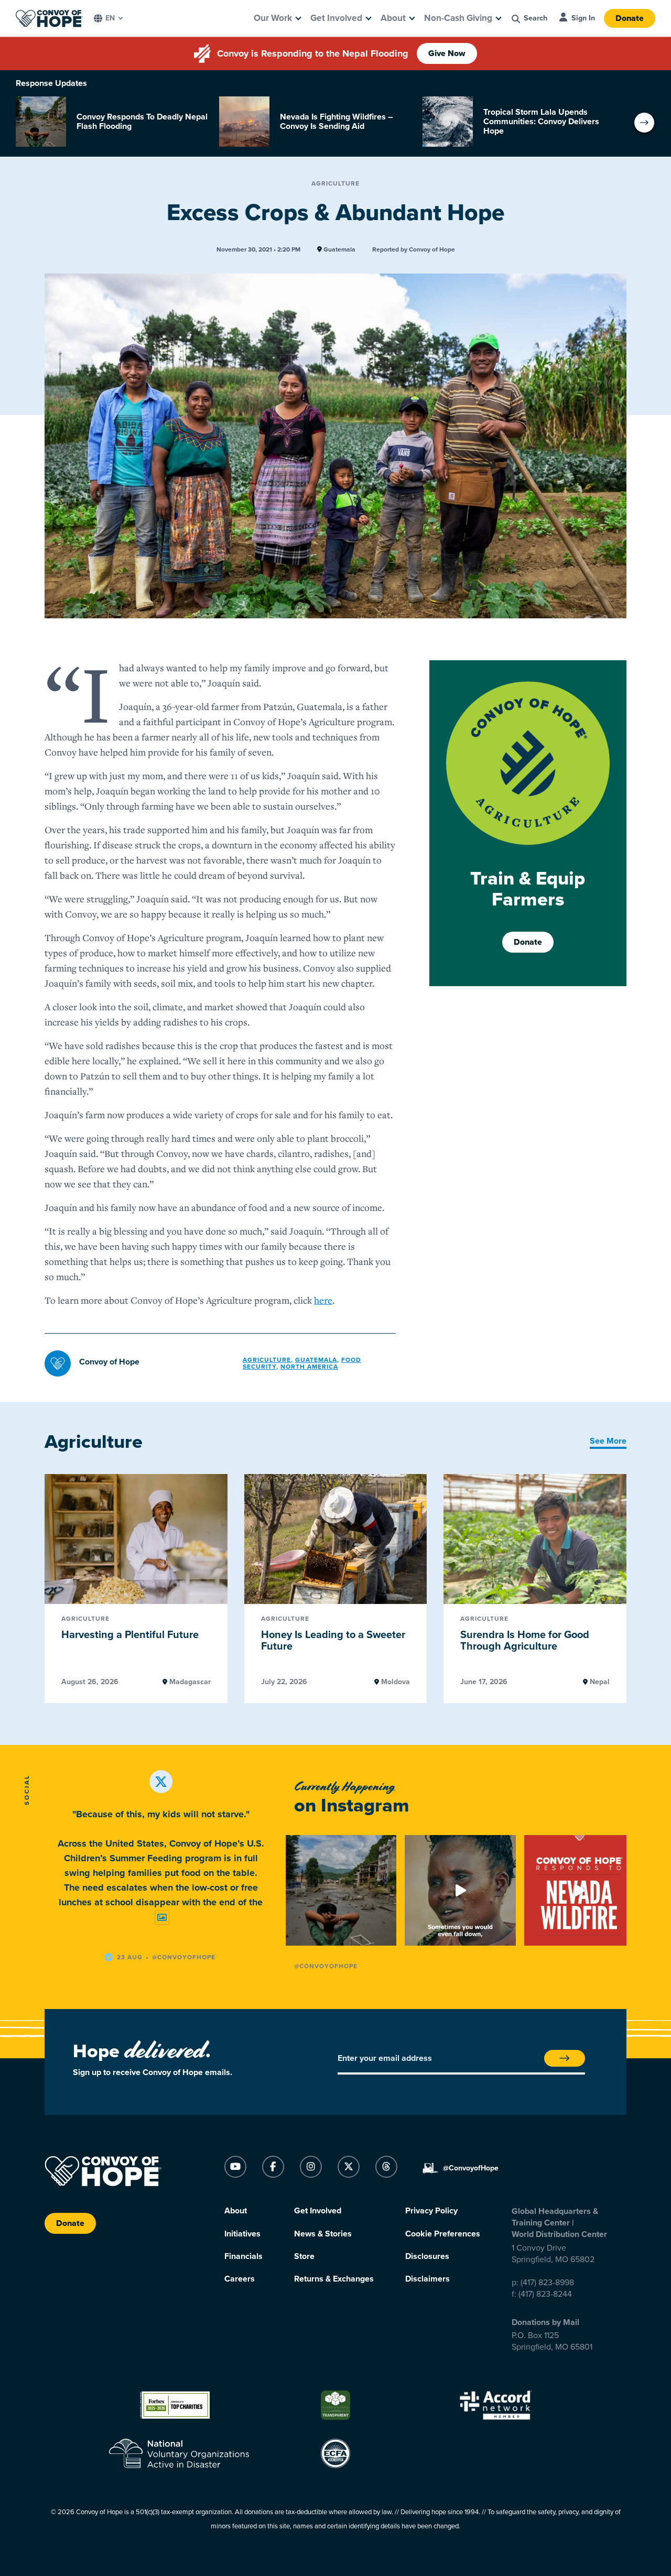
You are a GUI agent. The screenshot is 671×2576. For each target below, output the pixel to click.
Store (304, 2256)
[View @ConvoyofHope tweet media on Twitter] (162, 1918)
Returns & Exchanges (334, 2279)
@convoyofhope (184, 1957)
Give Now (447, 53)
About (393, 18)
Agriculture (335, 183)
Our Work (273, 18)
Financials (243, 2256)
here (323, 1300)
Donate (630, 18)
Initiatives (242, 2234)
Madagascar (189, 1682)
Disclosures (427, 2256)
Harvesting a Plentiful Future (130, 1635)
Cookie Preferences (443, 2234)
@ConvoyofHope (326, 1966)
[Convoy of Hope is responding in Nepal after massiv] (341, 1890)
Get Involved (336, 18)
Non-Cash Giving (458, 18)
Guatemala (339, 250)
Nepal (599, 1682)
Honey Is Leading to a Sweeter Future (333, 1641)
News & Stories (323, 2234)
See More (608, 1441)
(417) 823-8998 (547, 2283)
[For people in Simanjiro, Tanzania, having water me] (460, 1890)
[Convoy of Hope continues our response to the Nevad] (580, 1890)
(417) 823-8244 (545, 2294)
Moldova (394, 1682)
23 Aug (130, 1957)
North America (309, 1367)
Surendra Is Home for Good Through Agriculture (525, 1641)
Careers (240, 2279)
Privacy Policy (431, 2211)
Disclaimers (428, 2279)
